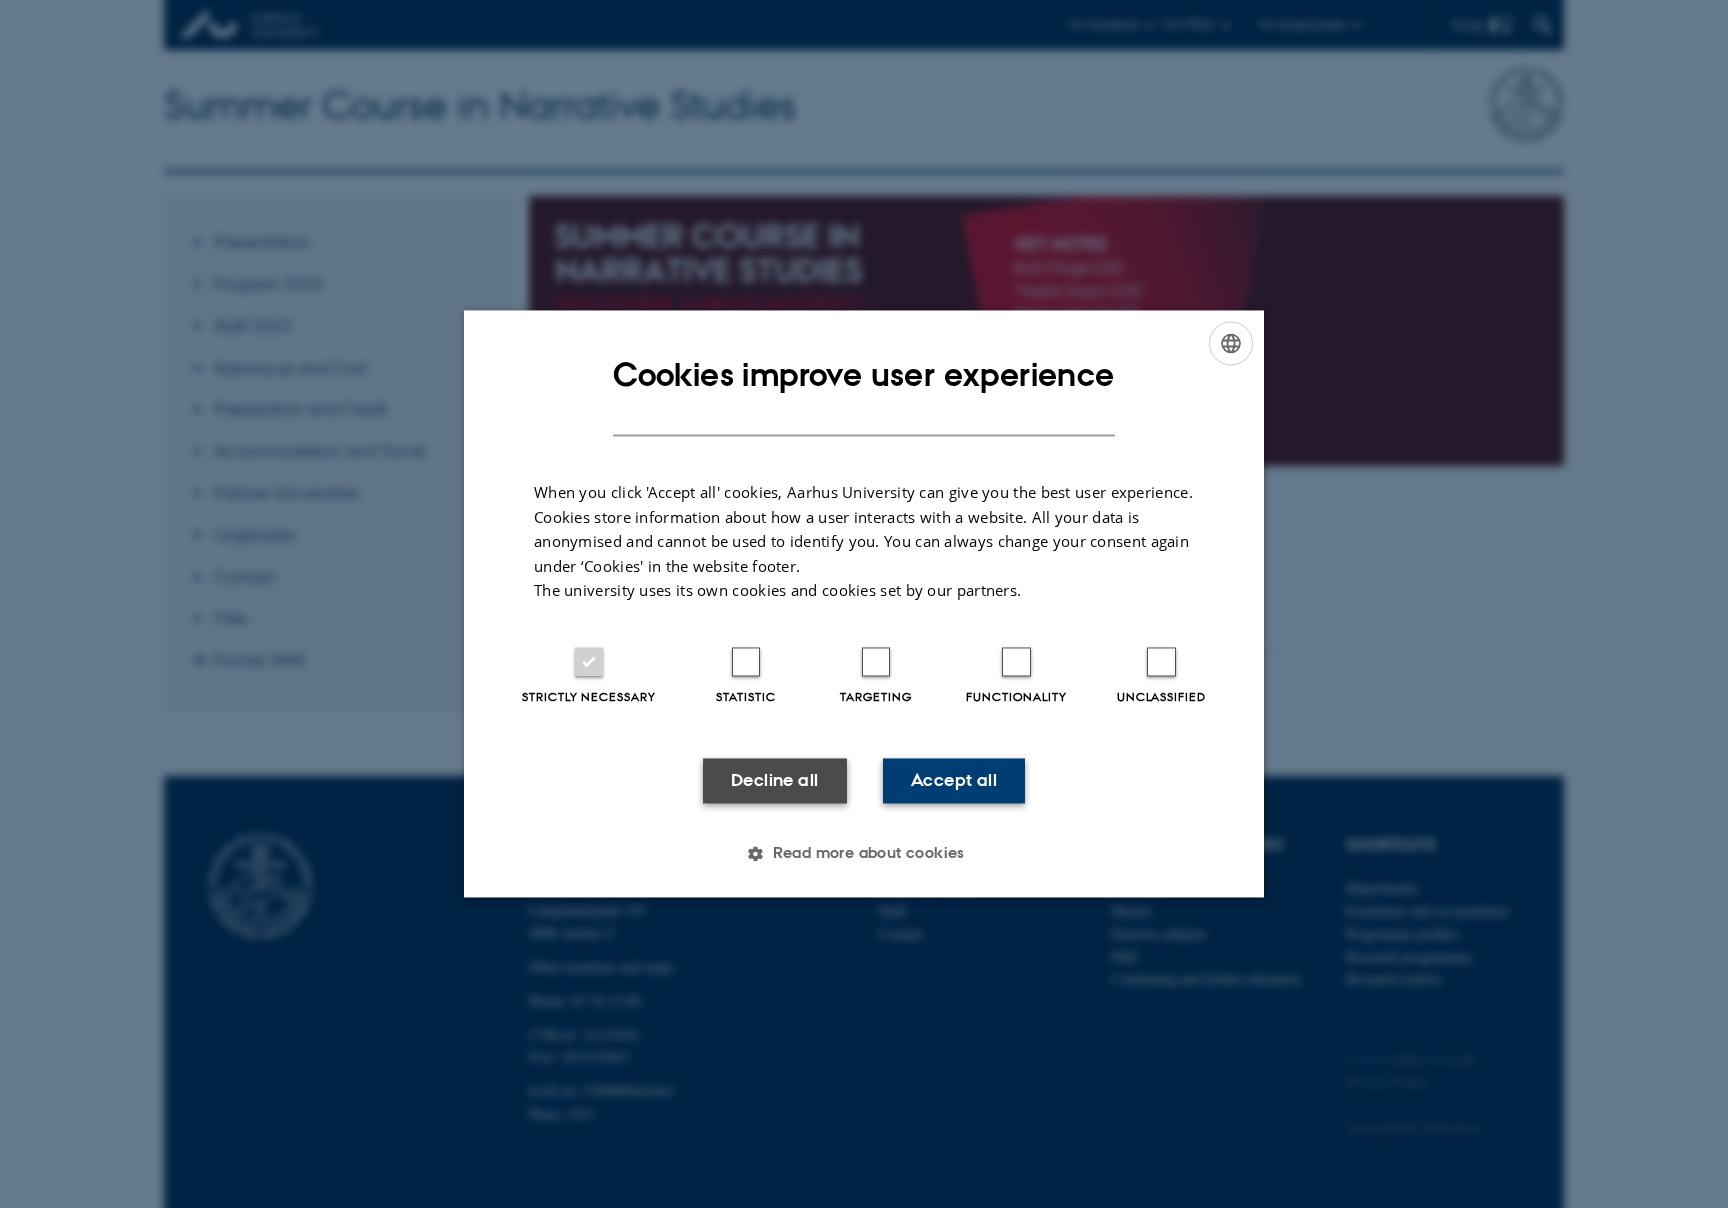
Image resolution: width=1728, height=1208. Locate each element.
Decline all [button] (774, 780)
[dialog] (864, 603)
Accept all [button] (954, 780)
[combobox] (1231, 343)
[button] (864, 854)
